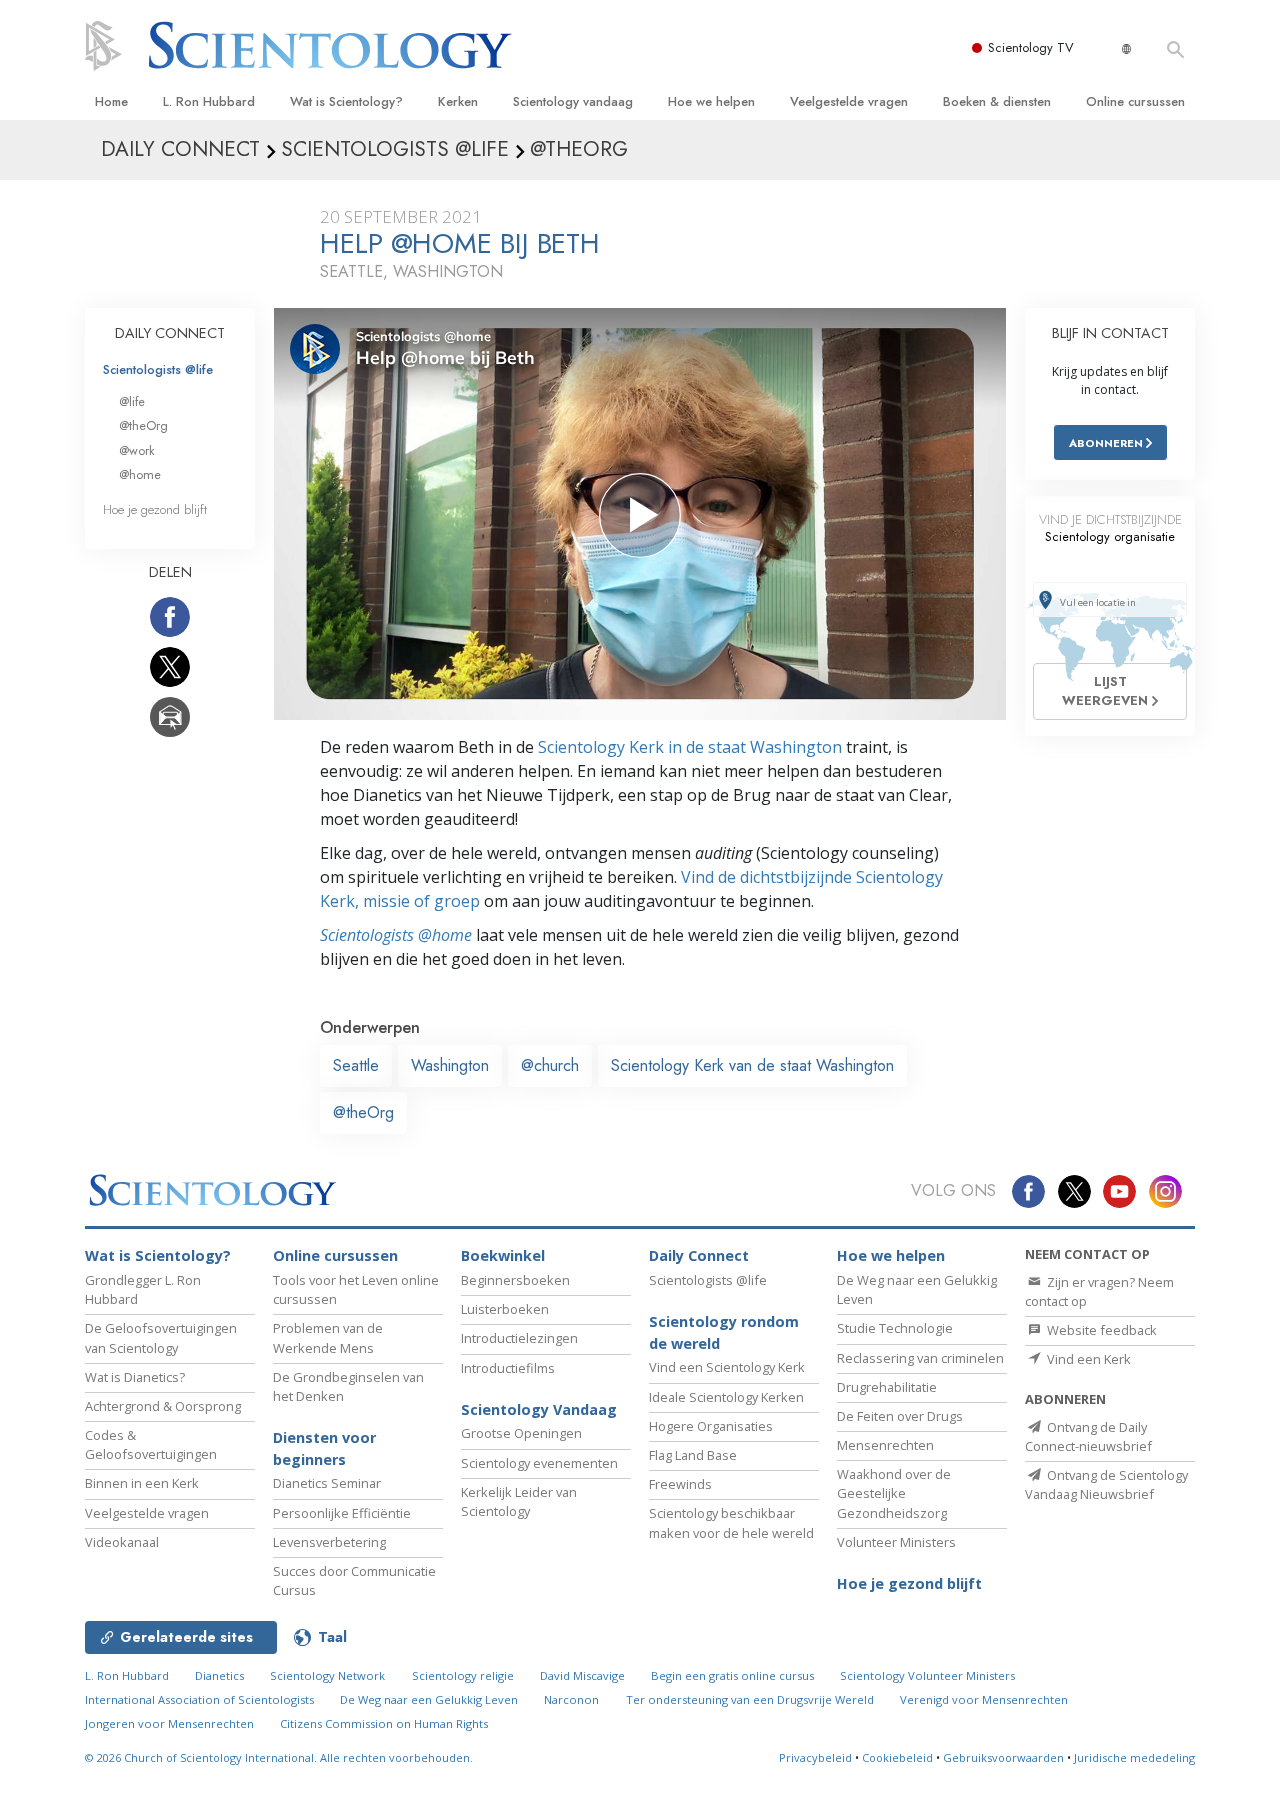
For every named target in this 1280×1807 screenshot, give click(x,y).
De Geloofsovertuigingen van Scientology (161, 1337)
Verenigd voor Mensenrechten (984, 1699)
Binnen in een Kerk (142, 1483)
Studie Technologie (895, 1328)
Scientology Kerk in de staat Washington (690, 747)
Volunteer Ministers (896, 1542)
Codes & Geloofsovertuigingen (151, 1444)
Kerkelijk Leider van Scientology (519, 1501)
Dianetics (219, 1675)
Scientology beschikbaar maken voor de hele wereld (731, 1522)
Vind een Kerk (1087, 1359)
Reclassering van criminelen (920, 1358)
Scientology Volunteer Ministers (927, 1675)
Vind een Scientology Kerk (727, 1367)
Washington (450, 1065)
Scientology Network (327, 1675)
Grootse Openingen (521, 1433)
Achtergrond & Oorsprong (163, 1406)
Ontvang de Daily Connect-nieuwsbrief (1088, 1436)
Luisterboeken (505, 1309)
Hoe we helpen (711, 101)
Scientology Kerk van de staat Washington (752, 1065)
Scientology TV (1031, 47)
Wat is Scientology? (346, 101)
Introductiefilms (508, 1368)
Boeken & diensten (997, 101)
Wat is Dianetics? (135, 1377)
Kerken (458, 101)
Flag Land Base (693, 1455)
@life (132, 401)
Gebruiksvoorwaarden (1003, 1757)
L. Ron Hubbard (209, 101)
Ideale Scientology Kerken (726, 1397)
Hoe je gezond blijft (155, 509)
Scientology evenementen (539, 1463)
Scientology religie (463, 1675)
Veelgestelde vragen (849, 101)
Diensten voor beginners (324, 1448)
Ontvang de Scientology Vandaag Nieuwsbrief (1106, 1484)
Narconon (571, 1699)
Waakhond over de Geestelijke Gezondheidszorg (894, 1493)
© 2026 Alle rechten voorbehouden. (279, 1757)
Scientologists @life (158, 369)
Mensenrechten (885, 1445)
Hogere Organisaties (711, 1426)
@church (550, 1065)
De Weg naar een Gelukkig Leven (429, 1699)
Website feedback (1100, 1330)
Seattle (356, 1065)
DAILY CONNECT (170, 333)
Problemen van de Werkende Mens (328, 1337)
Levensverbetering (329, 1542)
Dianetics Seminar (327, 1483)
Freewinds (680, 1484)
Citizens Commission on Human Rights (384, 1723)
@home (140, 474)
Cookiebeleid (897, 1757)
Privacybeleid (815, 1757)
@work (137, 450)
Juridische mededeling (1134, 1757)
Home (111, 101)
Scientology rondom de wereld (724, 1332)
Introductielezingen (519, 1338)
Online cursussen (1135, 101)
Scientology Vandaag (539, 1409)
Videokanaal (122, 1542)
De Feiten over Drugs (900, 1416)
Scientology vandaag (573, 101)
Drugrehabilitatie (887, 1387)
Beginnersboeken (515, 1280)
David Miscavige (582, 1675)
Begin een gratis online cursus (732, 1675)
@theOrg (363, 1112)
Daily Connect (699, 1255)
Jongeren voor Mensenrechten (169, 1723)
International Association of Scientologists (199, 1699)
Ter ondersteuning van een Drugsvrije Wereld (750, 1699)
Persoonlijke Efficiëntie (342, 1513)
